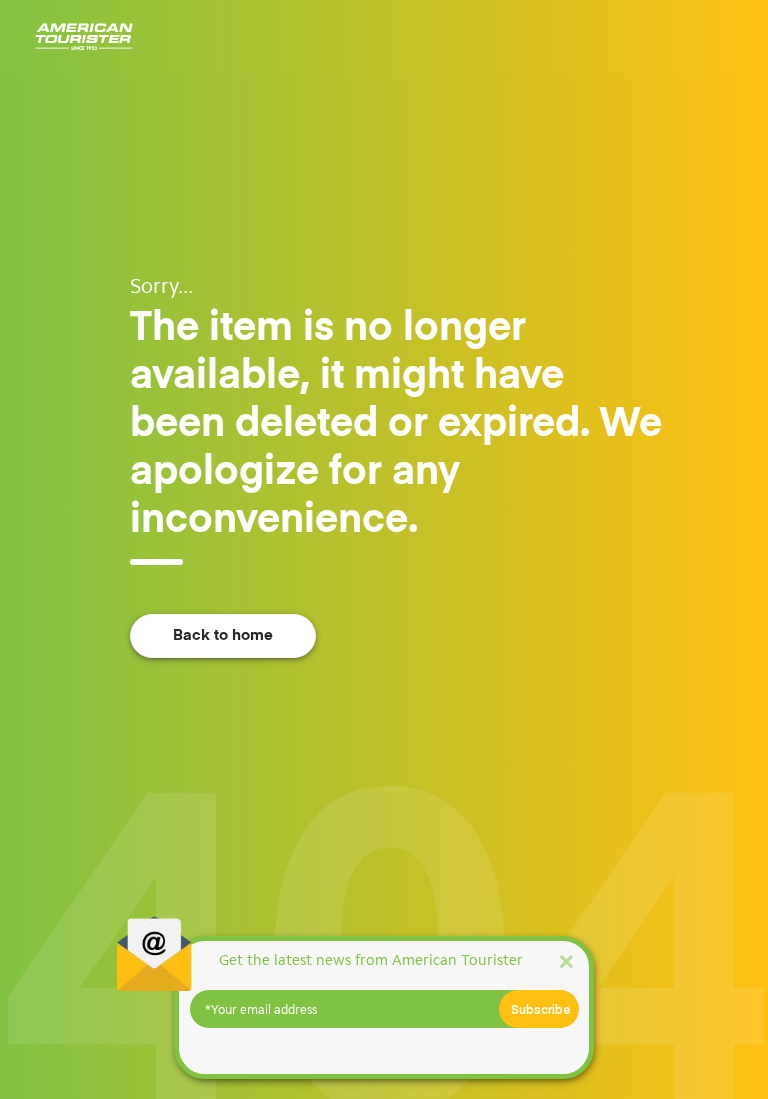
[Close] (566, 960)
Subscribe (541, 1009)
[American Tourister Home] (84, 37)
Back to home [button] (223, 635)
